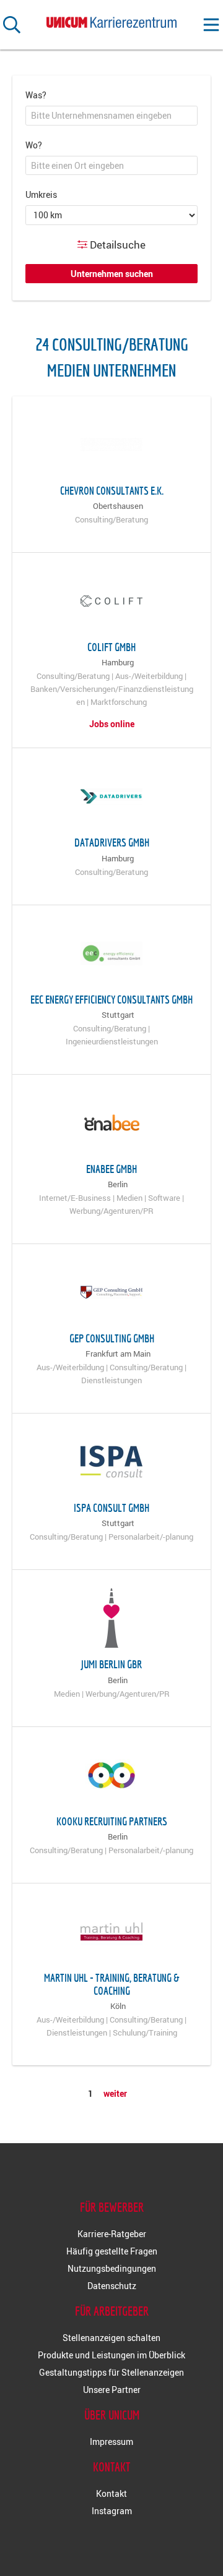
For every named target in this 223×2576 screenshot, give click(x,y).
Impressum (111, 2442)
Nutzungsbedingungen (112, 2268)
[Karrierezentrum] (111, 20)
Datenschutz (112, 2286)
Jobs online (112, 724)
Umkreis (41, 194)
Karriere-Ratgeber (112, 2234)
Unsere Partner (112, 2390)
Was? (36, 95)
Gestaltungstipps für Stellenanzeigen (111, 2372)
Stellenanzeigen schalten (111, 2338)
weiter (115, 2093)
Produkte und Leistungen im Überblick (111, 2355)
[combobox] (111, 116)
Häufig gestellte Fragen (112, 2251)
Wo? (34, 145)
